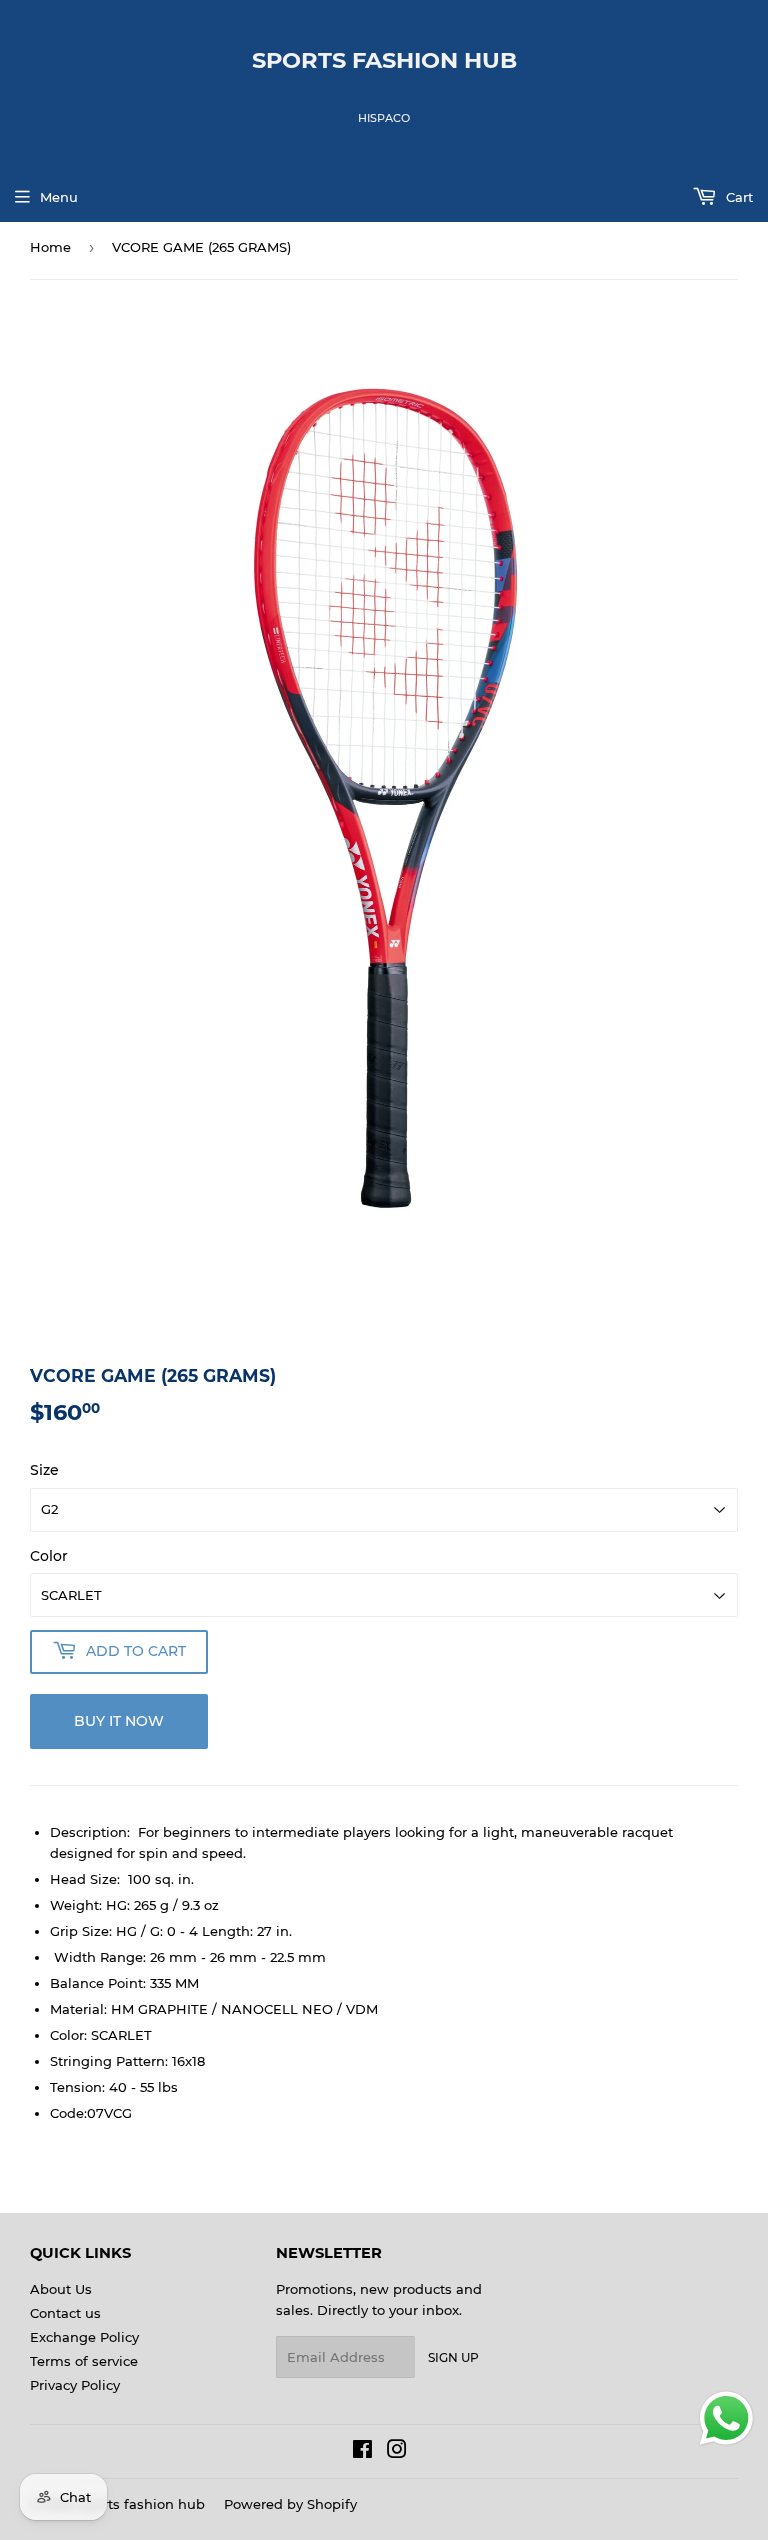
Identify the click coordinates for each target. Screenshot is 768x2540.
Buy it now (119, 1721)
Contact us (65, 2313)
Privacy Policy (75, 2385)
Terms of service (84, 2361)
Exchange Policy (84, 2337)
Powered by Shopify (290, 2504)
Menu (59, 197)
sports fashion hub (384, 60)
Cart (737, 197)
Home (50, 247)
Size (44, 1470)
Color (49, 1556)
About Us (61, 2289)
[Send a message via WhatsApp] (726, 2418)
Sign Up (453, 2357)
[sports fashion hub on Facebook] (362, 2452)
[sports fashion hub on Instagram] (397, 2452)
